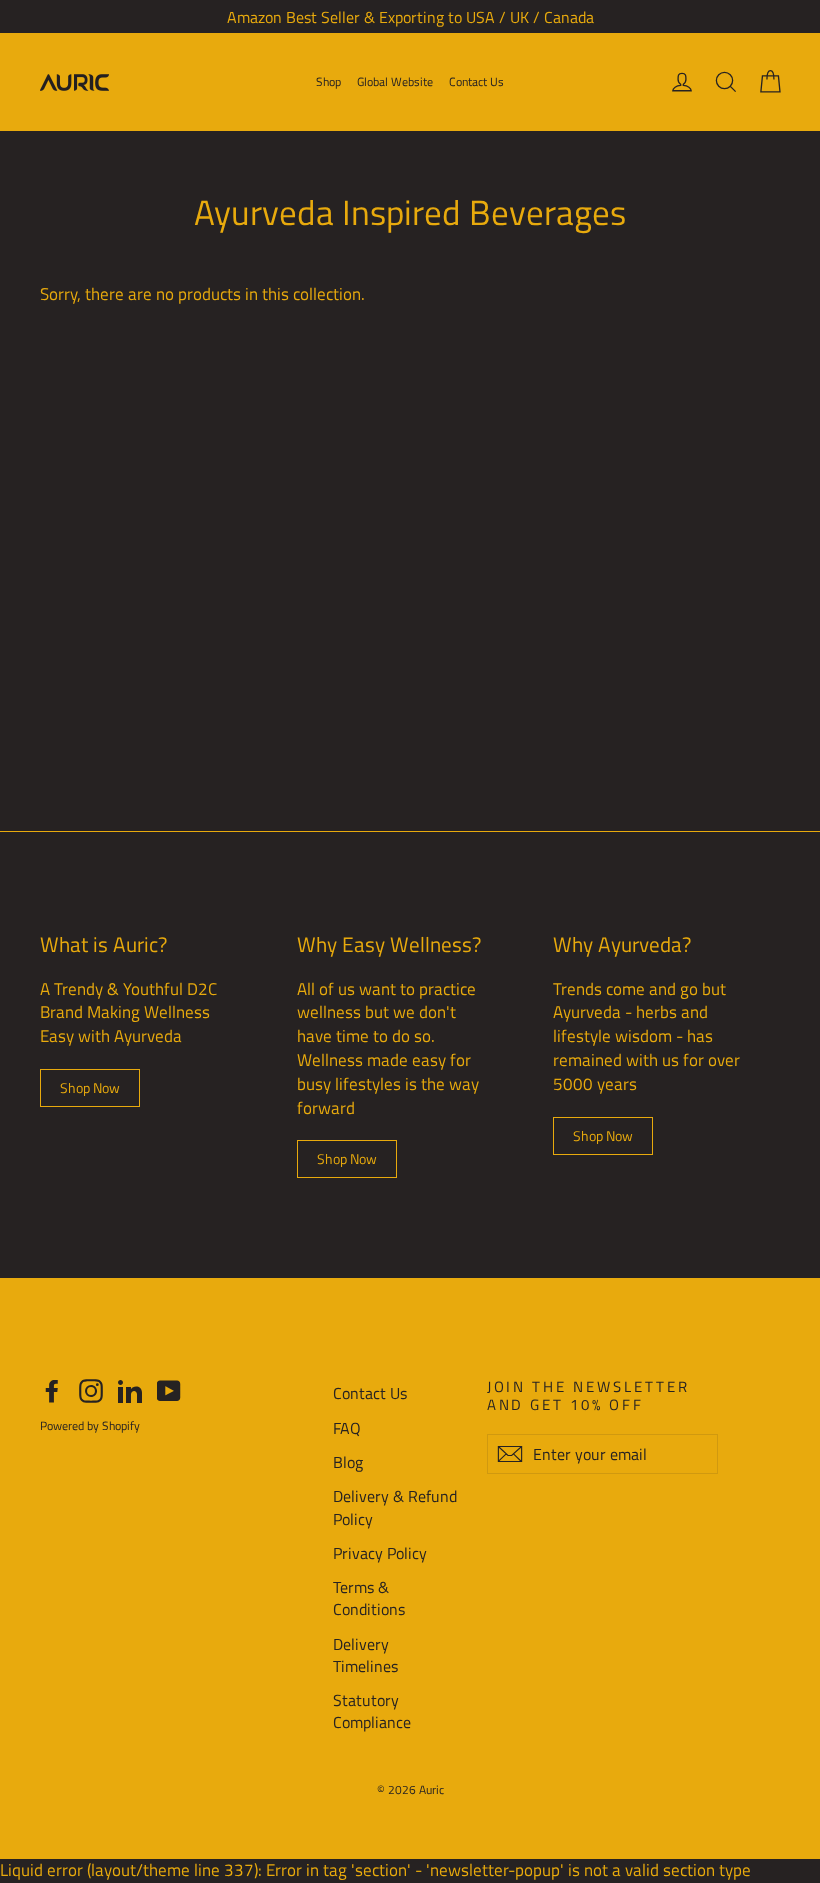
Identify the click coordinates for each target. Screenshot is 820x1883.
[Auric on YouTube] (169, 1390)
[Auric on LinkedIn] (130, 1390)
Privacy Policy (380, 1553)
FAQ (347, 1428)
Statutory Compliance (372, 1711)
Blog (348, 1462)
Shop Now (90, 1087)
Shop (328, 81)
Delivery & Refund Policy (395, 1507)
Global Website (395, 81)
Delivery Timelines (365, 1655)
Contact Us (476, 81)
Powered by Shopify (90, 1425)
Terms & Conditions (369, 1598)
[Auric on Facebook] (52, 1390)
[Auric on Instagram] (91, 1390)
